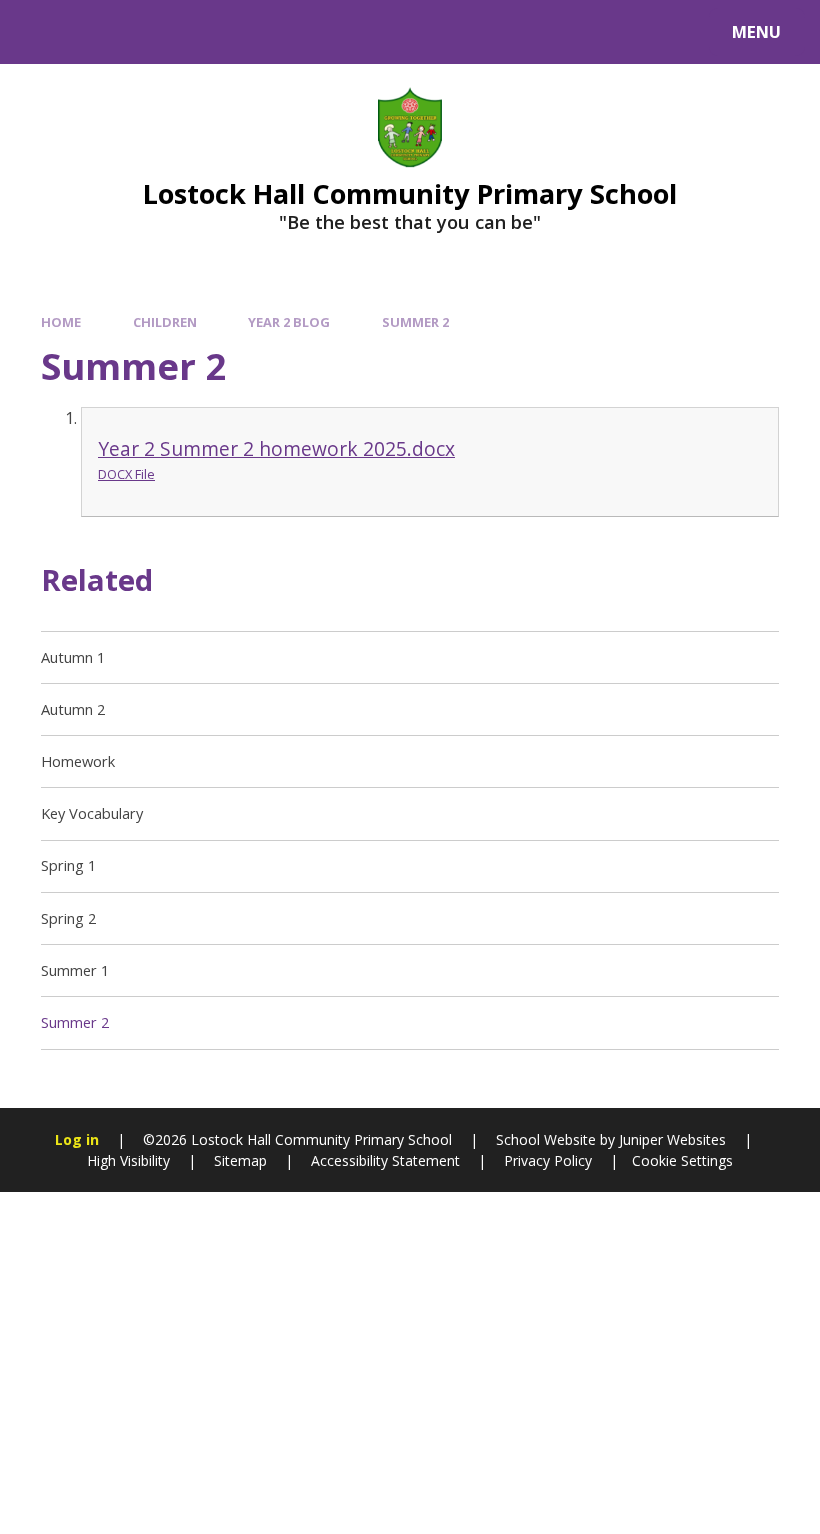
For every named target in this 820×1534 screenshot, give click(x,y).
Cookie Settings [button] (682, 1160)
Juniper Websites (670, 1139)
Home (61, 322)
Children (165, 322)
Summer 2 (415, 322)
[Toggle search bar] (42, 32)
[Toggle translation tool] (97, 32)
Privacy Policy (548, 1160)
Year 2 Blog (289, 322)
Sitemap (240, 1160)
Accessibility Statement (385, 1160)
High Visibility (128, 1160)
